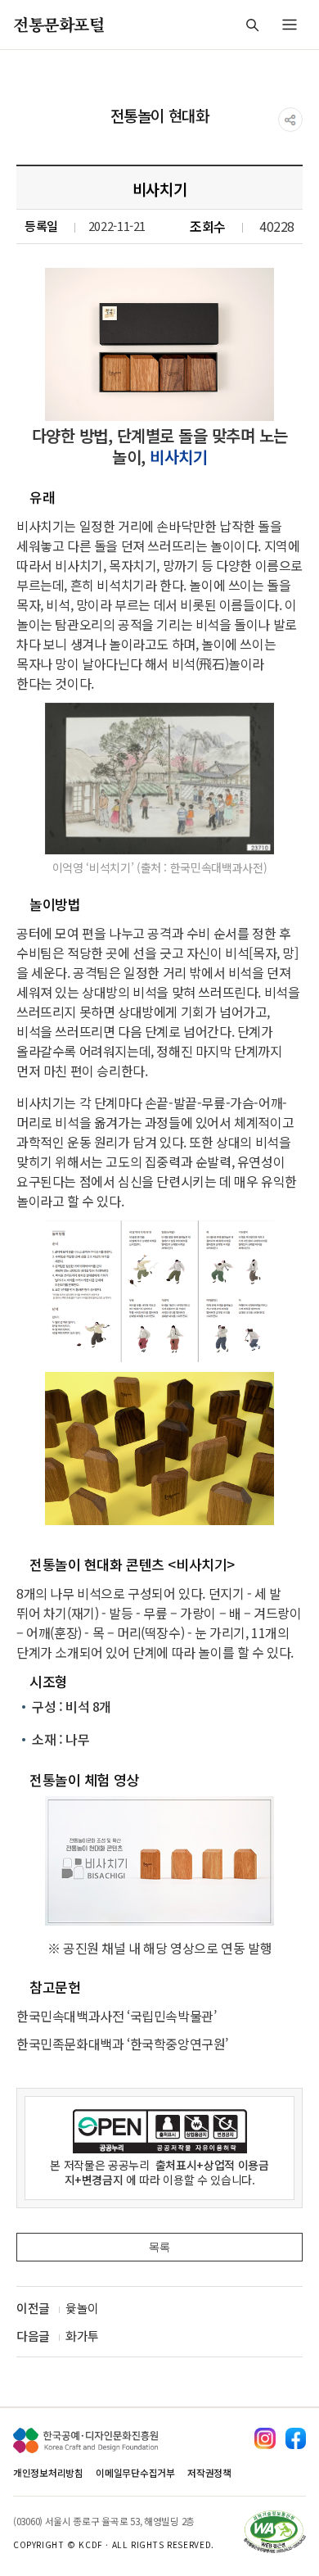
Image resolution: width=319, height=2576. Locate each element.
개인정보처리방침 (48, 2472)
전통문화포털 (59, 24)
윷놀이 (82, 2308)
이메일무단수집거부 (135, 2472)
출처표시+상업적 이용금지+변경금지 (167, 2172)
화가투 (82, 2336)
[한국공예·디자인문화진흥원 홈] (85, 2440)
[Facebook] (296, 2438)
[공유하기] (290, 120)
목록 (159, 2247)
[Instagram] (265, 2438)
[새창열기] (159, 1861)
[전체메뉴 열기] (290, 25)
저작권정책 (209, 2472)
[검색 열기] (252, 25)
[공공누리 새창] (159, 2131)
